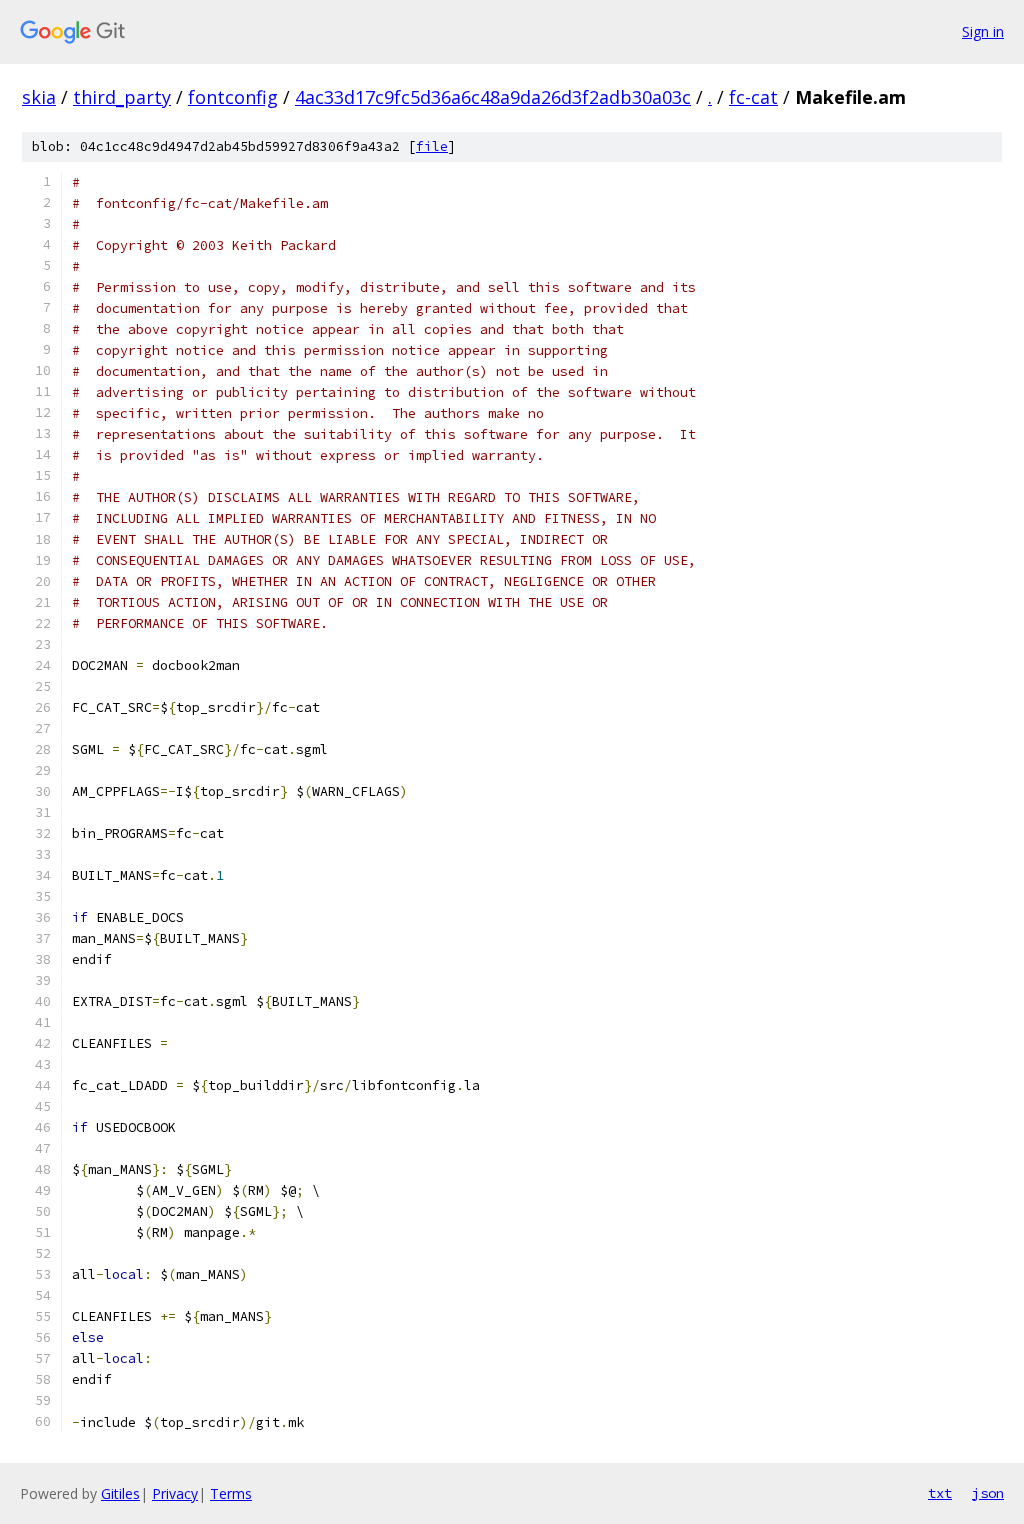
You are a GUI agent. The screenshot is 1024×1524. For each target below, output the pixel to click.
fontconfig (233, 97)
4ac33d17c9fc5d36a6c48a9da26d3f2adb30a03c (493, 97)
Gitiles (120, 1493)
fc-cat (753, 97)
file (432, 146)
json (988, 1493)
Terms (231, 1493)
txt (940, 1493)
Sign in (983, 31)
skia (39, 97)
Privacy (175, 1493)
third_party (122, 97)
